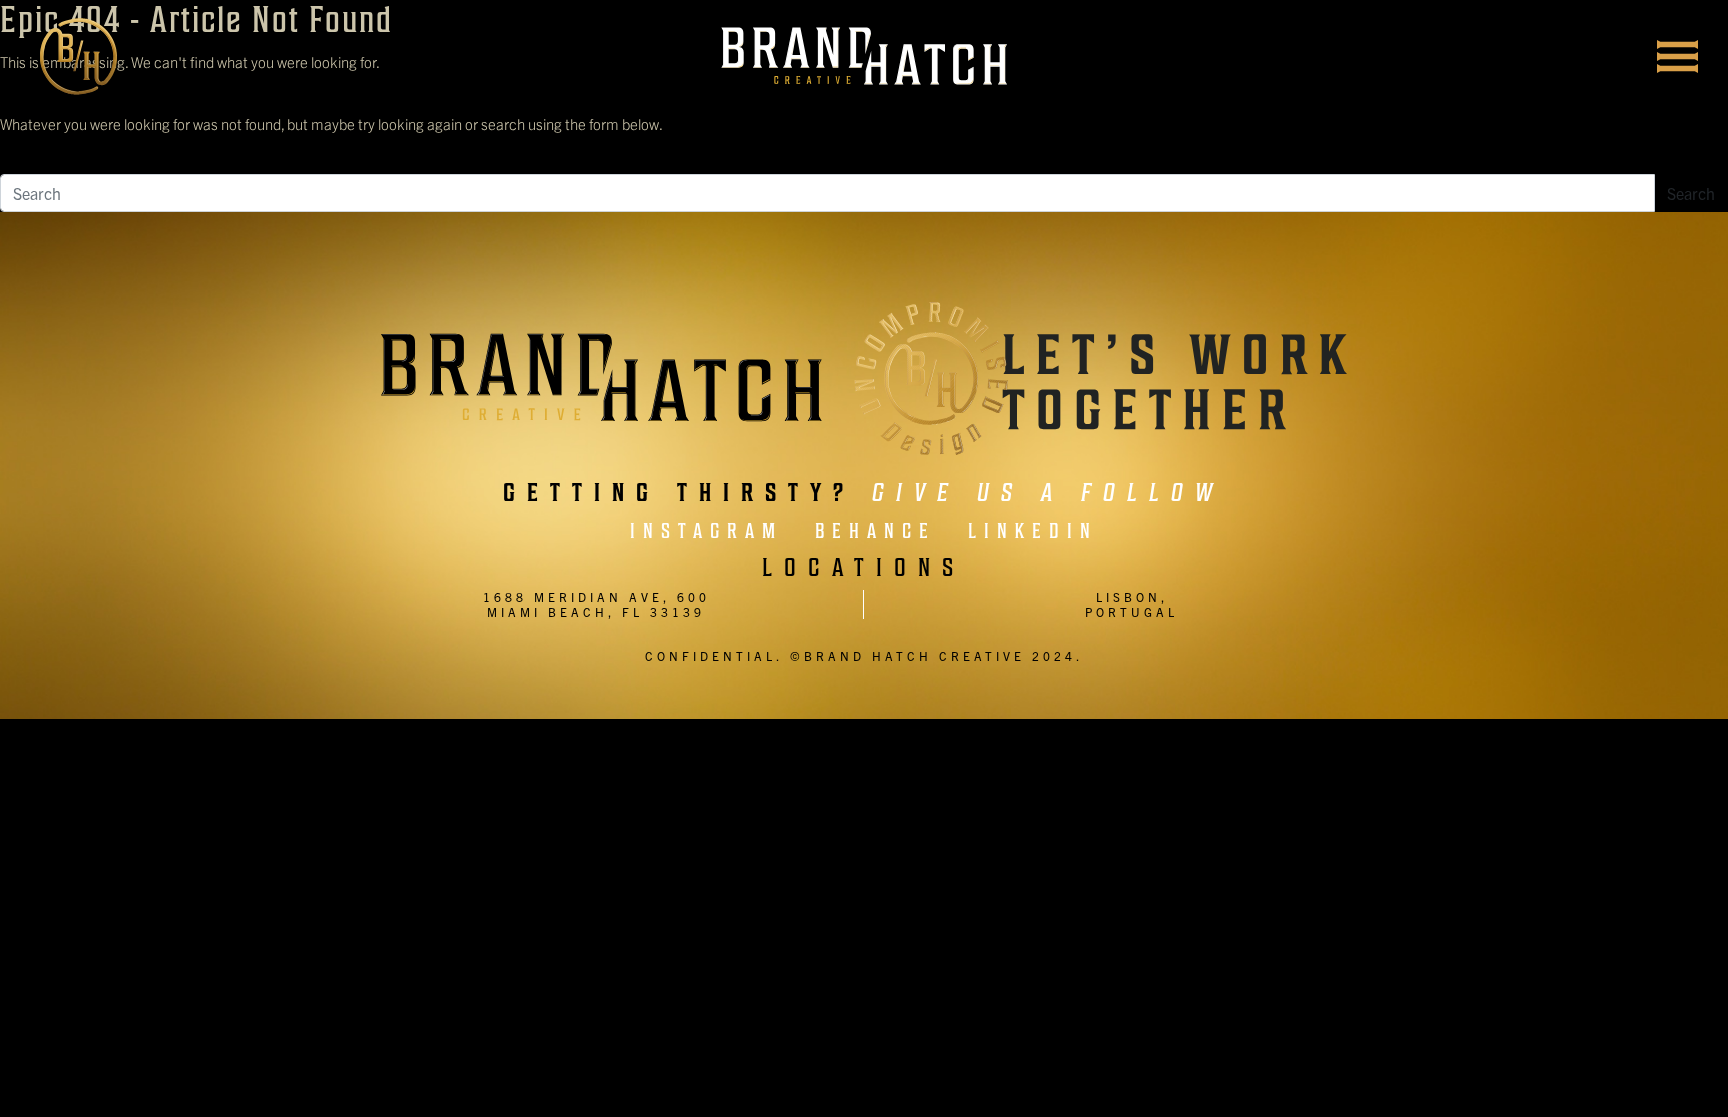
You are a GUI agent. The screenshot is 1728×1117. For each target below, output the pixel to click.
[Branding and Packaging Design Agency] (864, 56)
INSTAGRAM (706, 531)
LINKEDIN (1033, 531)
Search (1691, 193)
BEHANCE (875, 531)
